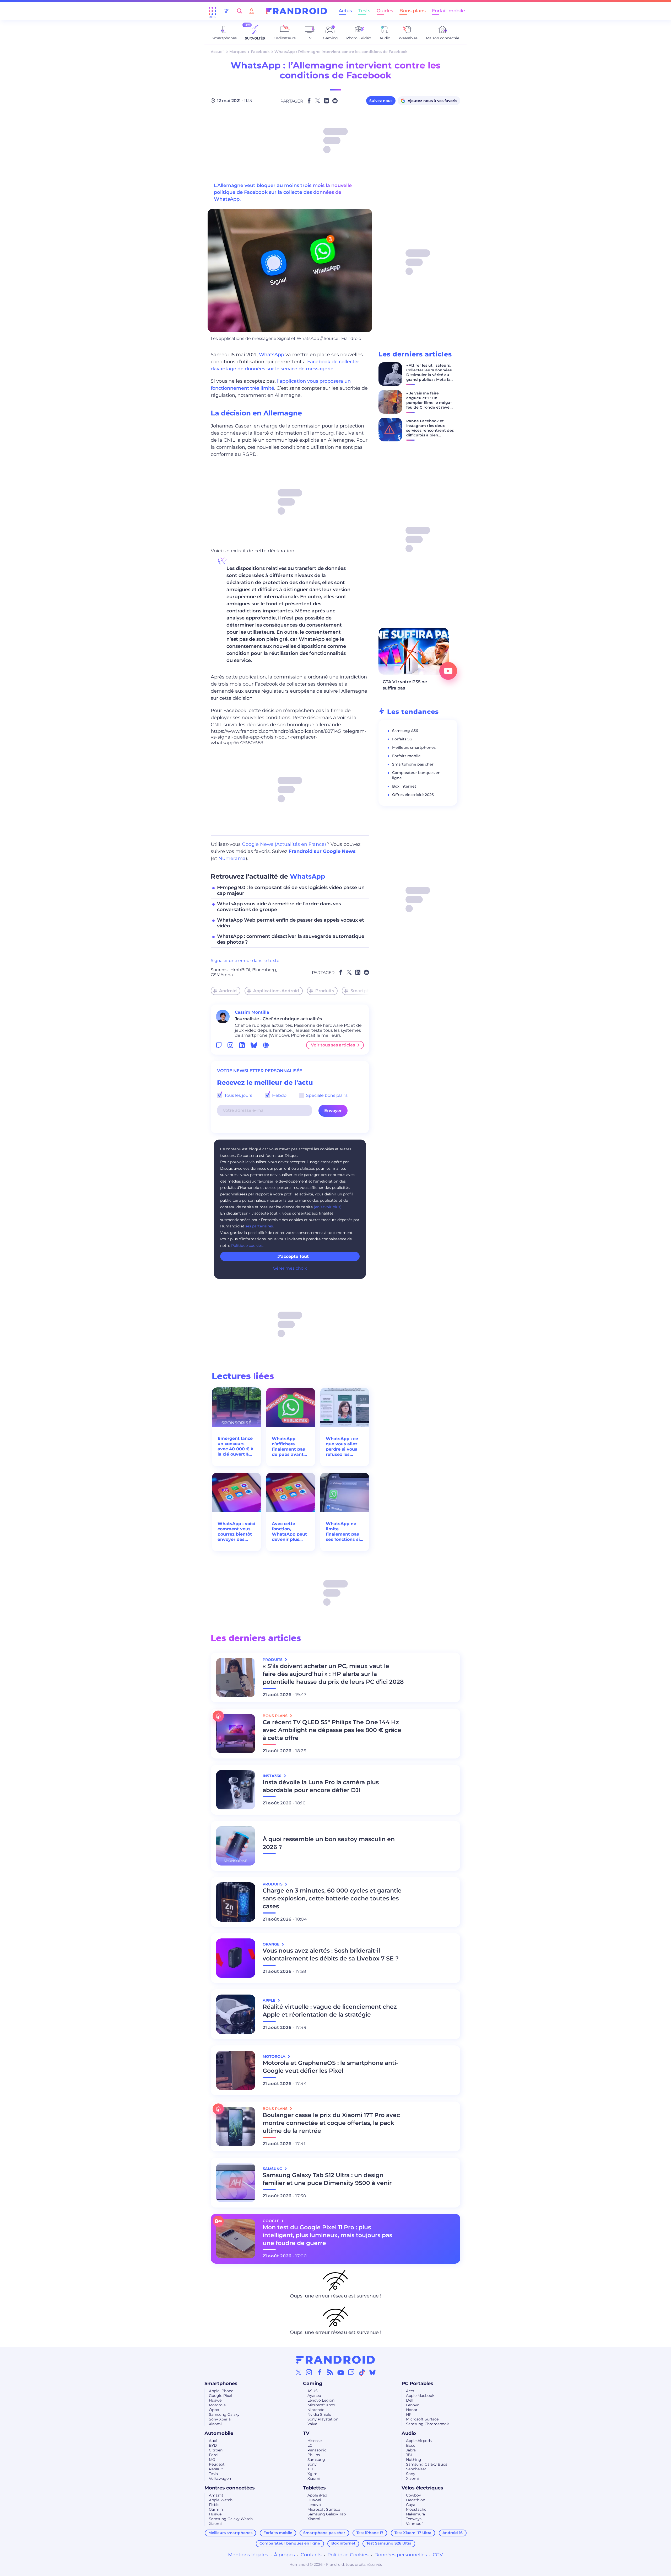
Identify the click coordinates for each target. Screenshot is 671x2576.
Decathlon (416, 2500)
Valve (312, 2424)
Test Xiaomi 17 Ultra (413, 2533)
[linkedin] (242, 1045)
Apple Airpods (419, 2441)
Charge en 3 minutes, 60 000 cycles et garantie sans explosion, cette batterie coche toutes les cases (332, 1898)
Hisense (315, 2441)
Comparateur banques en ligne (290, 2543)
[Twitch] (351, 2372)
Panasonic (317, 2450)
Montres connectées (230, 2488)
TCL (311, 2469)
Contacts (311, 2555)
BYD (213, 2445)
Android (228, 991)
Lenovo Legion (321, 2400)
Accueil (218, 52)
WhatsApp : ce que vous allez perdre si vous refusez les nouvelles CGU (342, 1447)
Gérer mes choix (290, 1268)
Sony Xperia (220, 2419)
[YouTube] (341, 2372)
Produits (325, 991)
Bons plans (413, 11)
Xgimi (313, 2474)
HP (409, 2414)
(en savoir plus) (328, 1207)
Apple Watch (221, 2500)
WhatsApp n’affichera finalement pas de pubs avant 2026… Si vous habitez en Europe (288, 1447)
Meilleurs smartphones (414, 747)
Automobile (219, 2433)
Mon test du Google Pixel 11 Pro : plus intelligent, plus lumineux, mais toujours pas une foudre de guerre (327, 2235)
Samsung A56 (405, 731)
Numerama (232, 858)
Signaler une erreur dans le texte (245, 961)
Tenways (414, 2519)
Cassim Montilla (252, 1012)
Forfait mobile (448, 11)
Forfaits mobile (406, 756)
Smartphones (365, 991)
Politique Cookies (348, 2555)
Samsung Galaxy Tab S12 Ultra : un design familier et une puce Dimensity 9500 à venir (327, 2179)
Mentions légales (248, 2555)
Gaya (411, 2505)
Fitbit (214, 2505)
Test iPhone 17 (370, 2533)
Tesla (213, 2474)
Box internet (404, 786)
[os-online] (266, 1045)
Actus (345, 11)
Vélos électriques (422, 2488)
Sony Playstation (323, 2419)
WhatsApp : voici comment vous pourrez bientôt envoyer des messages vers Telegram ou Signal (236, 1532)
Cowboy (413, 2495)
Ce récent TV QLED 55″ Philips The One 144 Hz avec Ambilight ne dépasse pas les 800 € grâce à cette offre (332, 1730)
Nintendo (316, 2410)
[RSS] (330, 2372)
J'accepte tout (293, 1256)
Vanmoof (414, 2524)
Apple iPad (317, 2495)
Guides (385, 11)
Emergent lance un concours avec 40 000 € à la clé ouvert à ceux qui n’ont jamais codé (236, 1446)
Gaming (313, 2383)
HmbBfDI (240, 970)
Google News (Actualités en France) (284, 844)
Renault (216, 2469)
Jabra (411, 2450)
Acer (410, 2391)
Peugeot (217, 2464)
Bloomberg (264, 970)
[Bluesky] (372, 2372)
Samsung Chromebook (427, 2424)
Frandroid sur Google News (322, 851)
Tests (364, 11)
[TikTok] (362, 2372)
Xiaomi (215, 2424)
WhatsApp (272, 355)
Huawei (216, 2400)
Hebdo (279, 1095)
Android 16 (453, 2533)
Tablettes (314, 2488)
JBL (409, 2455)
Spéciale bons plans (326, 1095)
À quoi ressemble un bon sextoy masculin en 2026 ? (329, 1843)
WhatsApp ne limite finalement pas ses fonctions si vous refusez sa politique (343, 1532)
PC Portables (417, 2383)
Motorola (217, 2405)
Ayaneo (314, 2396)
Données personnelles (401, 2555)
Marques (238, 52)
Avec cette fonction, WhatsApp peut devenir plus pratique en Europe (289, 1532)
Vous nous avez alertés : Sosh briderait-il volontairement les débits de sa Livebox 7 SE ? (331, 1955)
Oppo (214, 2410)
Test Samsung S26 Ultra (389, 2543)
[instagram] (230, 1045)
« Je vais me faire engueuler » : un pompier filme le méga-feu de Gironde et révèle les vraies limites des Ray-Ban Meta (430, 405)
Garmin (216, 2509)
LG (310, 2445)
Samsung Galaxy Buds (427, 2464)
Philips (314, 2455)
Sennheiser (416, 2469)
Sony (312, 2464)
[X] (299, 2372)
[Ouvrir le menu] (212, 11)
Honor (412, 2410)
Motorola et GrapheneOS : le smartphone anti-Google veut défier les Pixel (330, 2067)
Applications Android (276, 991)
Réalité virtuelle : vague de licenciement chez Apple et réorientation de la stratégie (330, 2011)
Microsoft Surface (422, 2419)
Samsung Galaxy (224, 2414)
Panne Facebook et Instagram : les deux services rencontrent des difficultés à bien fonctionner (430, 430)
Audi (213, 2441)
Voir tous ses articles (333, 1045)
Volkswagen (220, 2478)
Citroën (216, 2450)
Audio (409, 2433)
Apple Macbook (420, 2396)
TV (306, 2433)
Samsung (316, 2460)
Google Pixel (220, 2396)
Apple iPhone (221, 2391)
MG (212, 2460)
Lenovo (413, 2405)
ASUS (313, 2391)
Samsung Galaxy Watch (231, 2519)
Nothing (414, 2460)
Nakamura (415, 2514)
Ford (213, 2455)
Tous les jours (238, 1095)
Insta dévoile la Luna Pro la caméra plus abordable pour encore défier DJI (321, 1786)
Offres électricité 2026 (413, 795)
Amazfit (216, 2495)
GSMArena (222, 975)
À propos (284, 2555)
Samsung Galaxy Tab (327, 2514)
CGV (438, 2555)
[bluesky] (254, 1045)
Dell (410, 2400)
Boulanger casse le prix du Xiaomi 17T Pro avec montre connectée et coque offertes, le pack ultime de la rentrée (331, 2123)
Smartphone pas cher (413, 764)
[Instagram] (309, 2372)
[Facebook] (320, 2372)
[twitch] (219, 1045)
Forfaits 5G (402, 739)
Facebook (260, 52)
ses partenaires (259, 1226)
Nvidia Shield (319, 2414)
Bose (411, 2445)
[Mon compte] (252, 11)
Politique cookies (247, 1246)
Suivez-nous (381, 101)
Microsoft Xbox (321, 2405)
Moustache (416, 2509)
